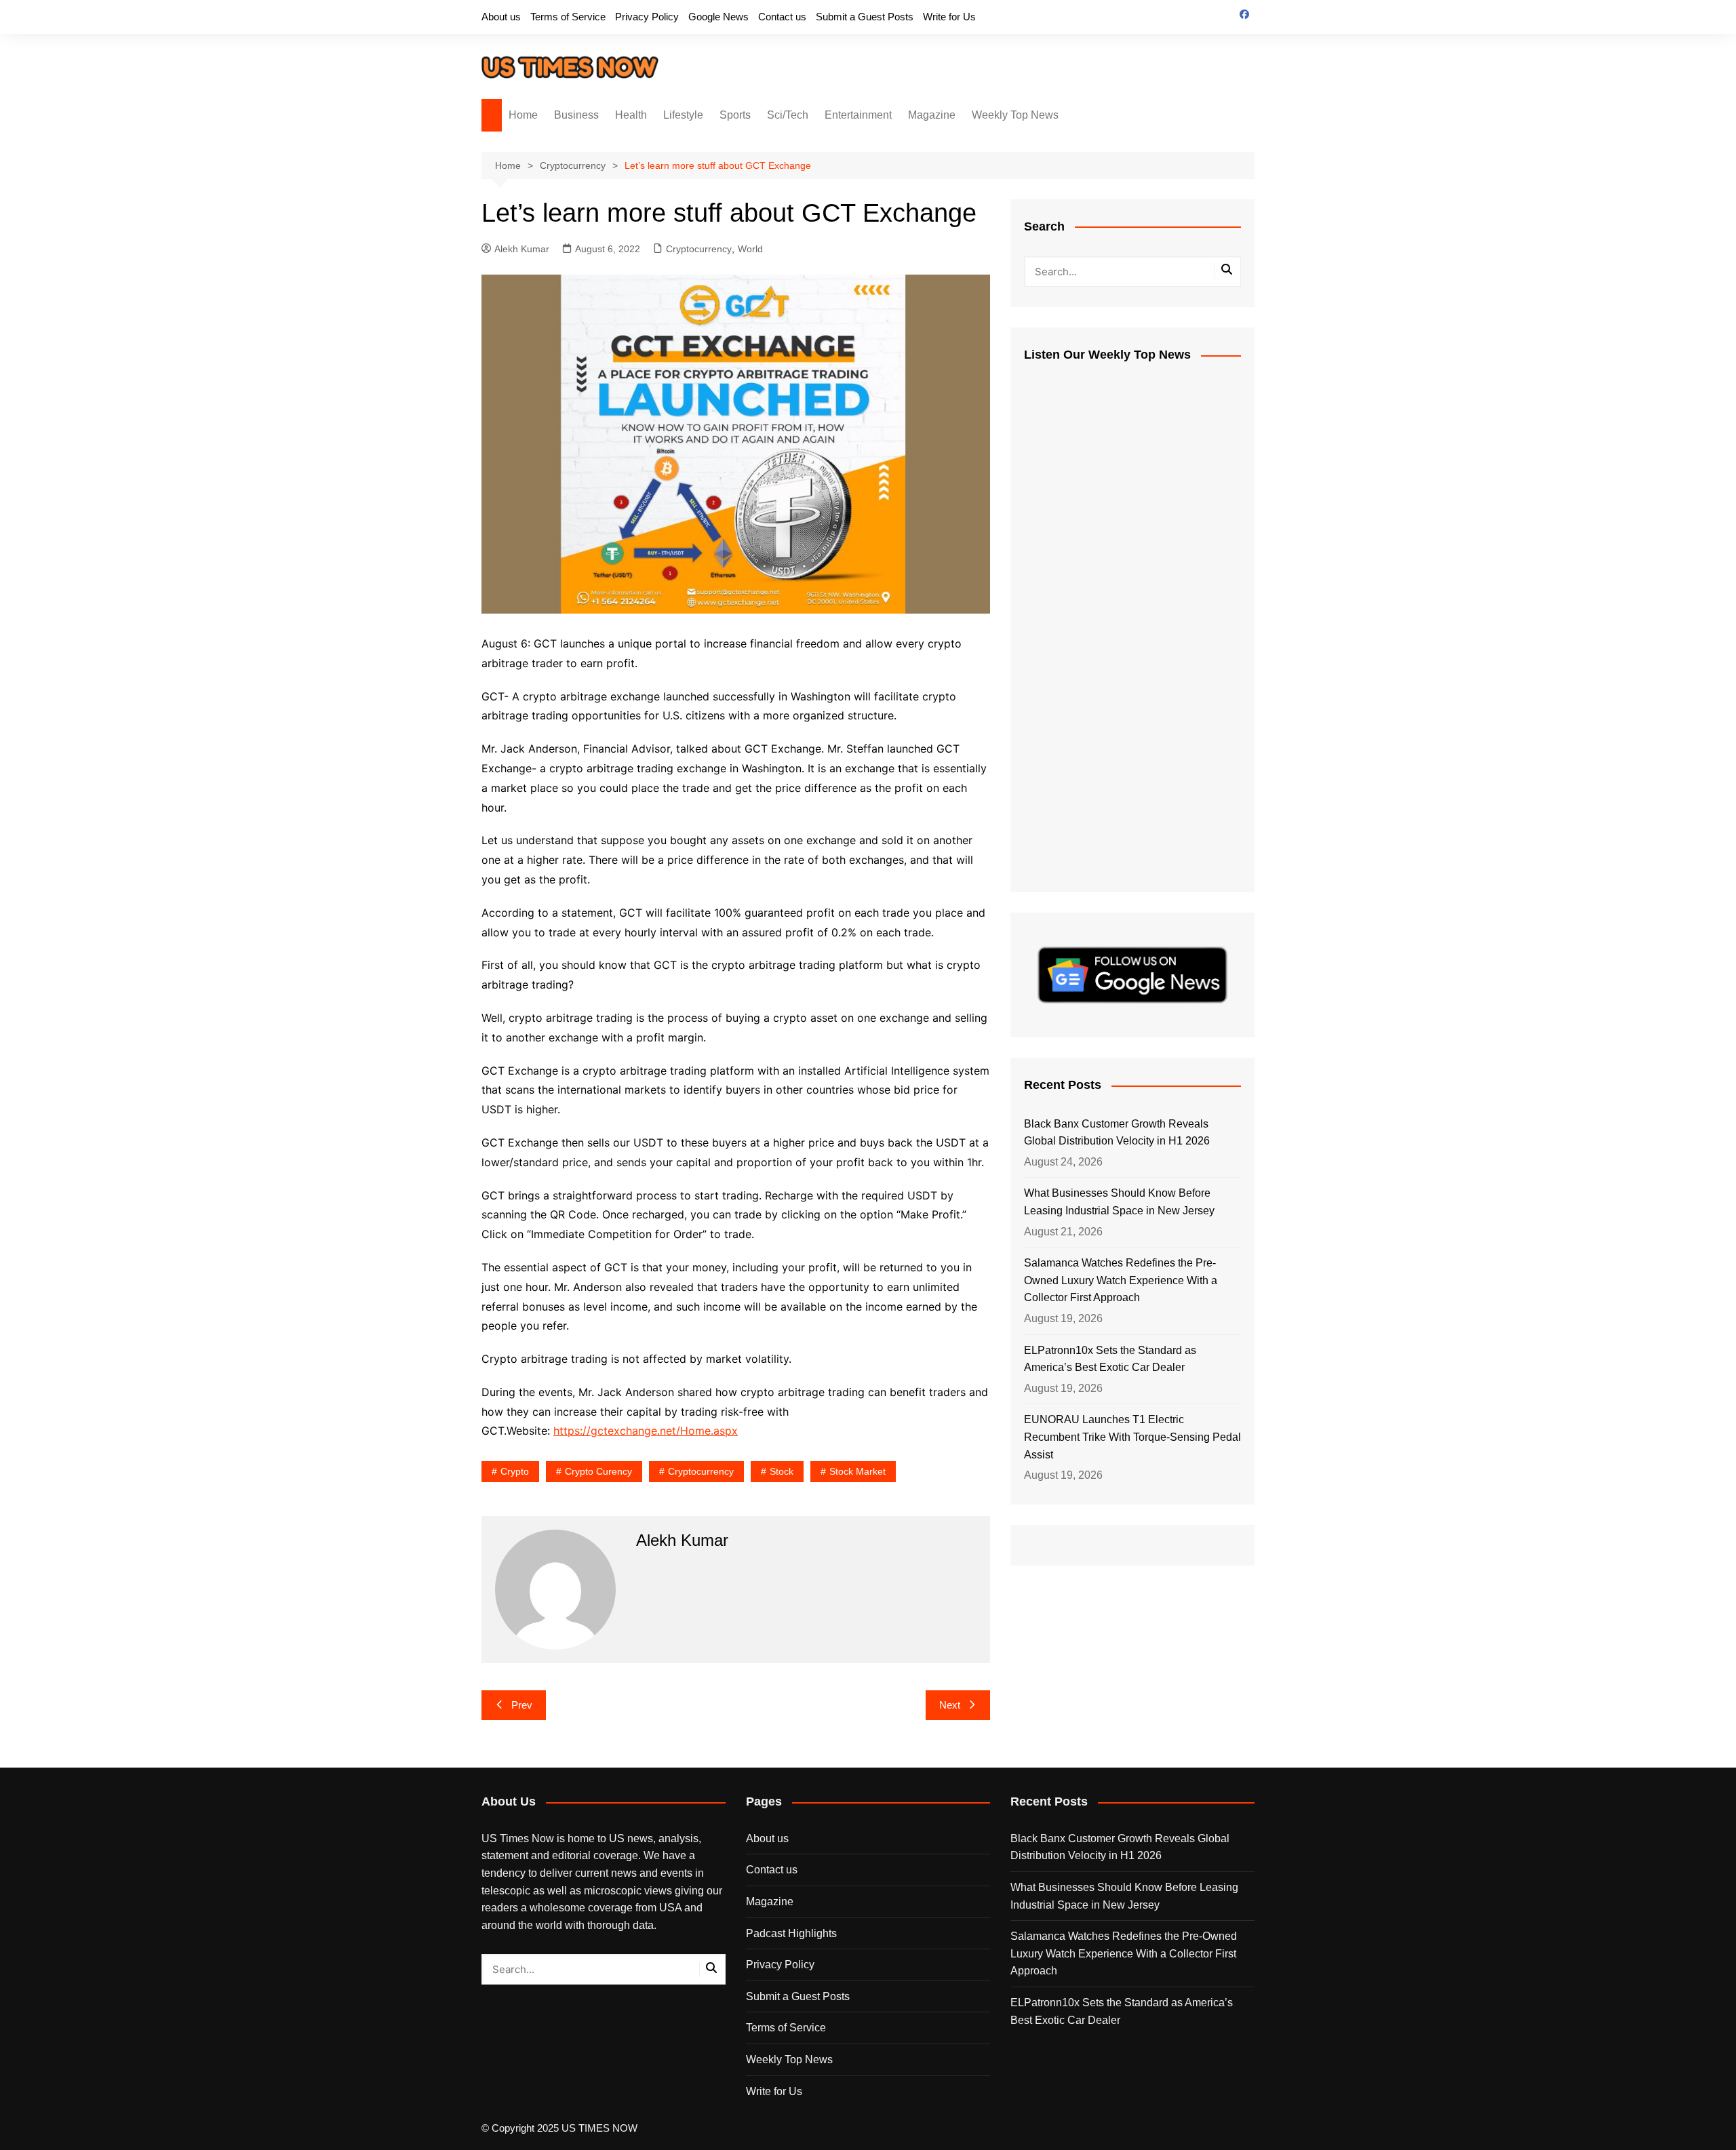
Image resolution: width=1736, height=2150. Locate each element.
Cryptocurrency (699, 249)
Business (576, 115)
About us (501, 17)
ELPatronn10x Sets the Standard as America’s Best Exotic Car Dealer (1110, 1359)
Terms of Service (568, 17)
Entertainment (858, 115)
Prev (522, 1705)
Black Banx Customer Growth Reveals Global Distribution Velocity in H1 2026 (1117, 1133)
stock (782, 1471)
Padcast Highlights (791, 1933)
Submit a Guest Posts (865, 17)
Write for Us (949, 17)
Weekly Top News (1015, 115)
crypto (515, 1471)
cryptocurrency (701, 1471)
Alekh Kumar (522, 249)
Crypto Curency (598, 1471)
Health (631, 115)
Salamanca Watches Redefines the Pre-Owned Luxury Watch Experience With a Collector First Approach (1121, 1280)
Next (950, 1705)
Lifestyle (683, 115)
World (750, 249)
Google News (718, 17)
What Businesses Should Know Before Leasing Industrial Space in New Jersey (1119, 1202)
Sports (735, 115)
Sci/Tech (788, 115)
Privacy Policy (647, 17)
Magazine (932, 115)
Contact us (782, 17)
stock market (857, 1471)
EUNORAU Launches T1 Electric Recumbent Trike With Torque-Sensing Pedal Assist (1132, 1437)
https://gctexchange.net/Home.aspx (646, 1431)
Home (523, 115)
